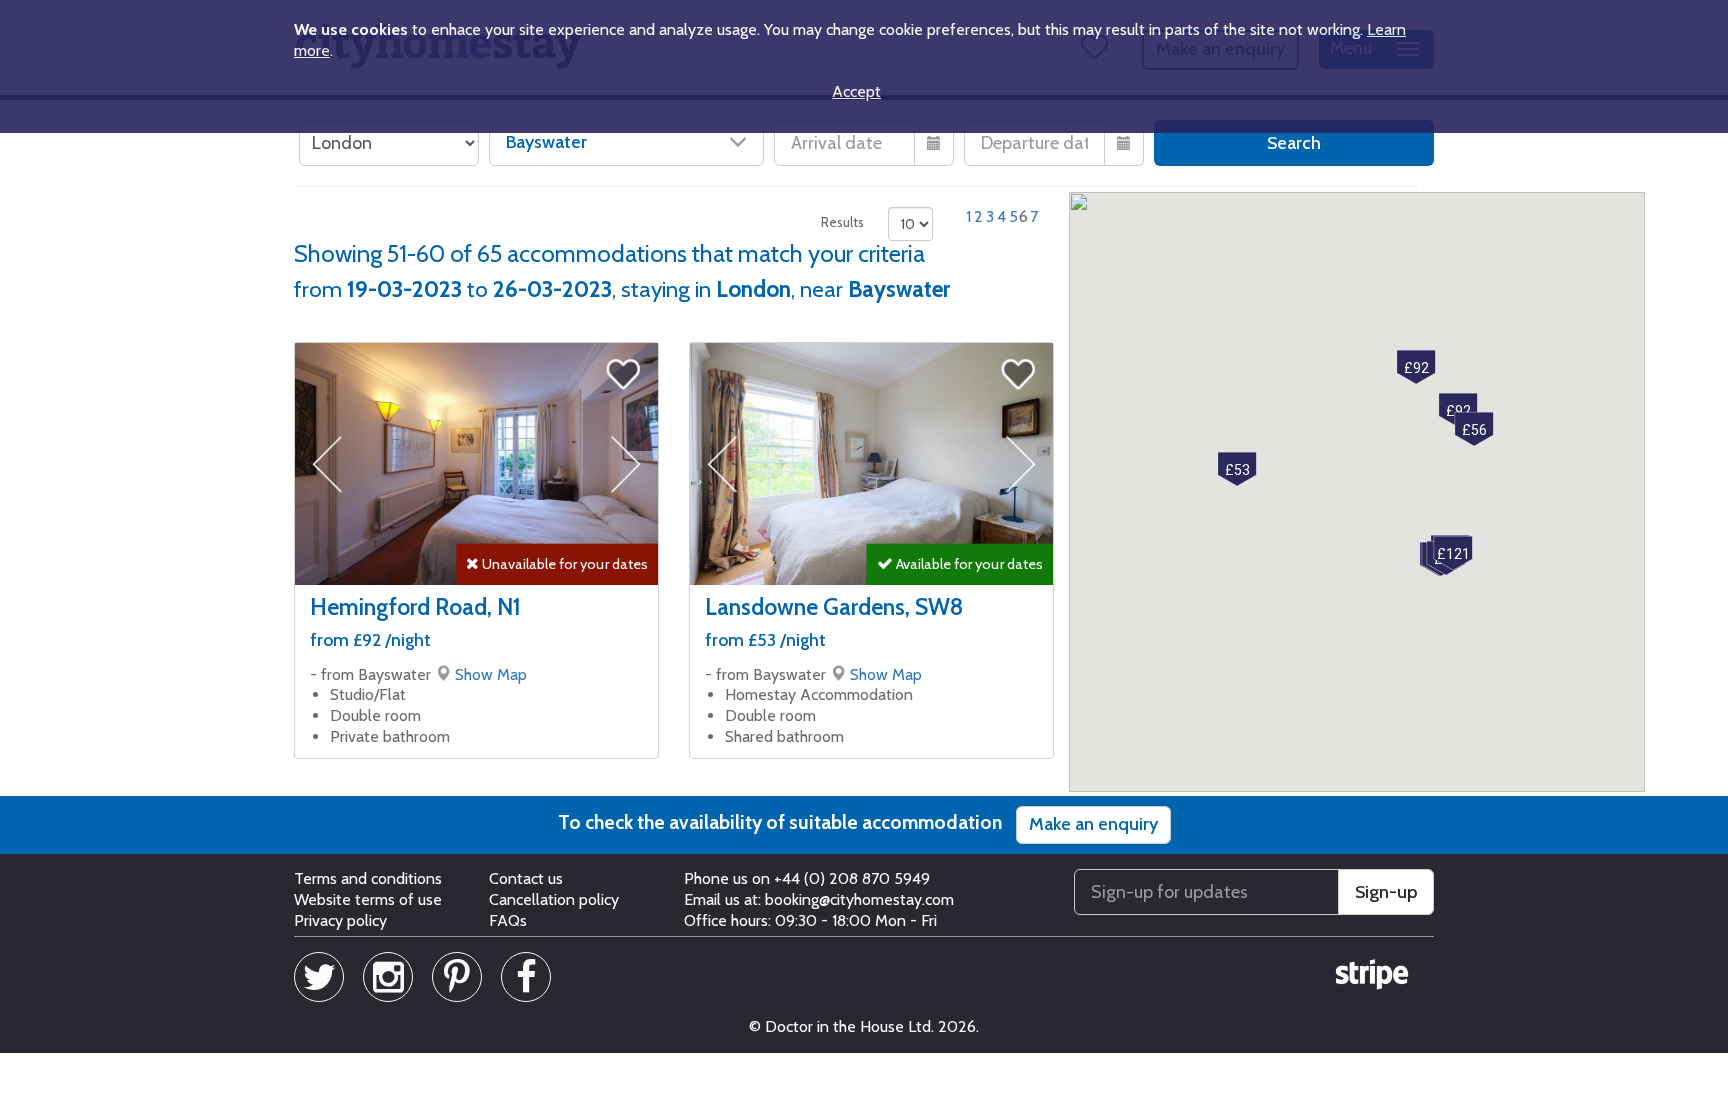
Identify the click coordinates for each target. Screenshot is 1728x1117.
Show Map (491, 674)
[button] (1237, 469)
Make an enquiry (1093, 824)
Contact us (526, 878)
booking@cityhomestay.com (859, 899)
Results (842, 222)
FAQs (508, 920)
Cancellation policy (554, 899)
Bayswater (546, 142)
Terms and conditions (368, 878)
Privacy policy (340, 920)
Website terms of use (368, 899)
